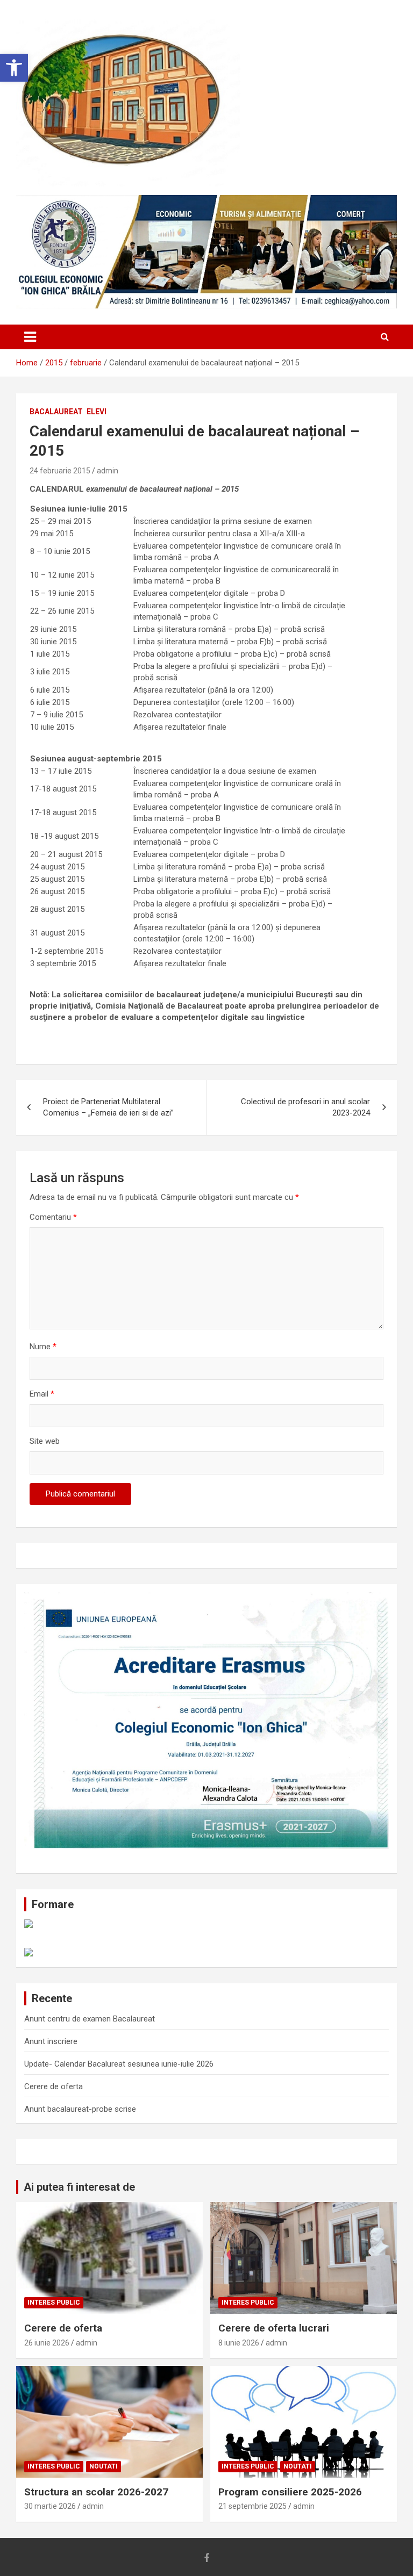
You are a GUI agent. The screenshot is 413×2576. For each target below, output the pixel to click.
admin (108, 471)
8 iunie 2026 (239, 2343)
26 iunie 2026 (47, 2343)
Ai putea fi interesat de (79, 2187)
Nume (43, 1347)
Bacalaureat (56, 412)
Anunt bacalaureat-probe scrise (80, 2109)
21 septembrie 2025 (252, 2506)
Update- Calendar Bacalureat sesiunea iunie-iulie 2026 (119, 2064)
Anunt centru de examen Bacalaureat (90, 2019)
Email (42, 1394)
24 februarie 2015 (60, 471)
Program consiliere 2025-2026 (290, 2492)
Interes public (54, 2302)
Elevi (97, 412)
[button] (14, 68)
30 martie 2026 (50, 2506)
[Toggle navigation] (30, 337)
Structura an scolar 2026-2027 (96, 2492)
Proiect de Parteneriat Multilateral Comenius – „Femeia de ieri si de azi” (108, 1107)
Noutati (104, 2466)
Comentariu (53, 1217)
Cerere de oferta (54, 2086)
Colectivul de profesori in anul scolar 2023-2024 (305, 1107)
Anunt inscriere (51, 2041)
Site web (45, 1441)
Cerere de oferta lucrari (274, 2328)
